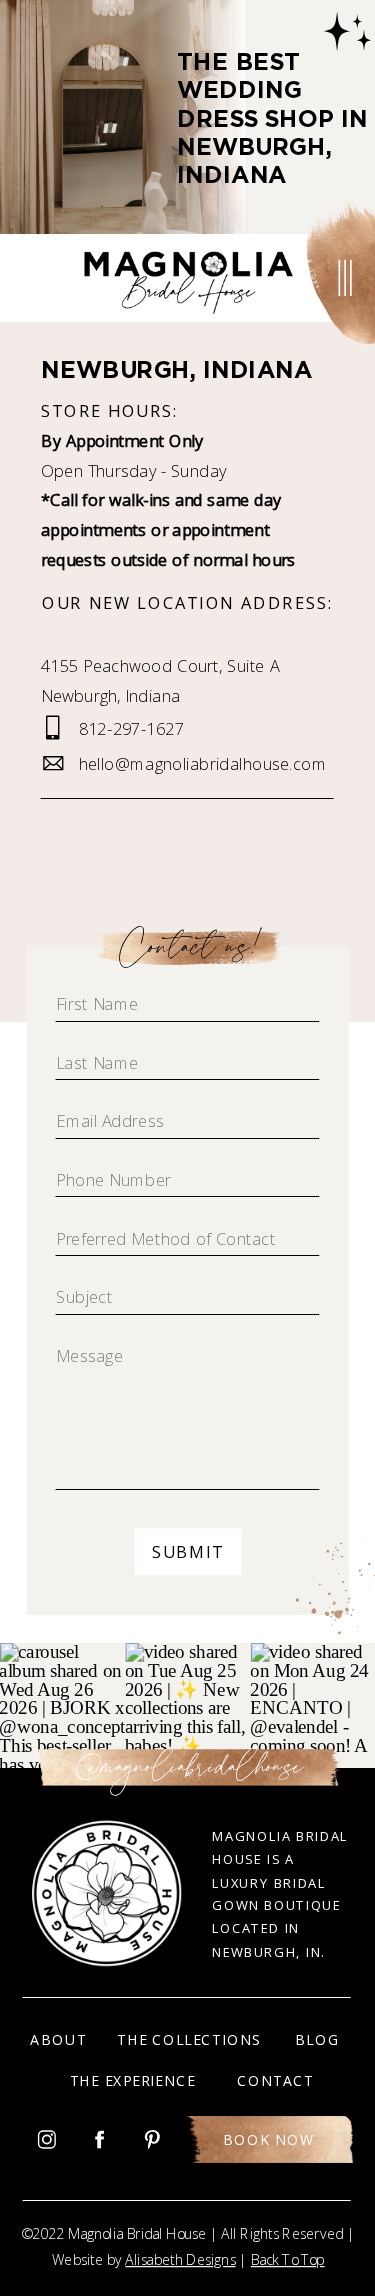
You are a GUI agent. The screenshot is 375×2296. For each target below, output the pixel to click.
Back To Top (288, 2260)
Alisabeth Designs (180, 2260)
